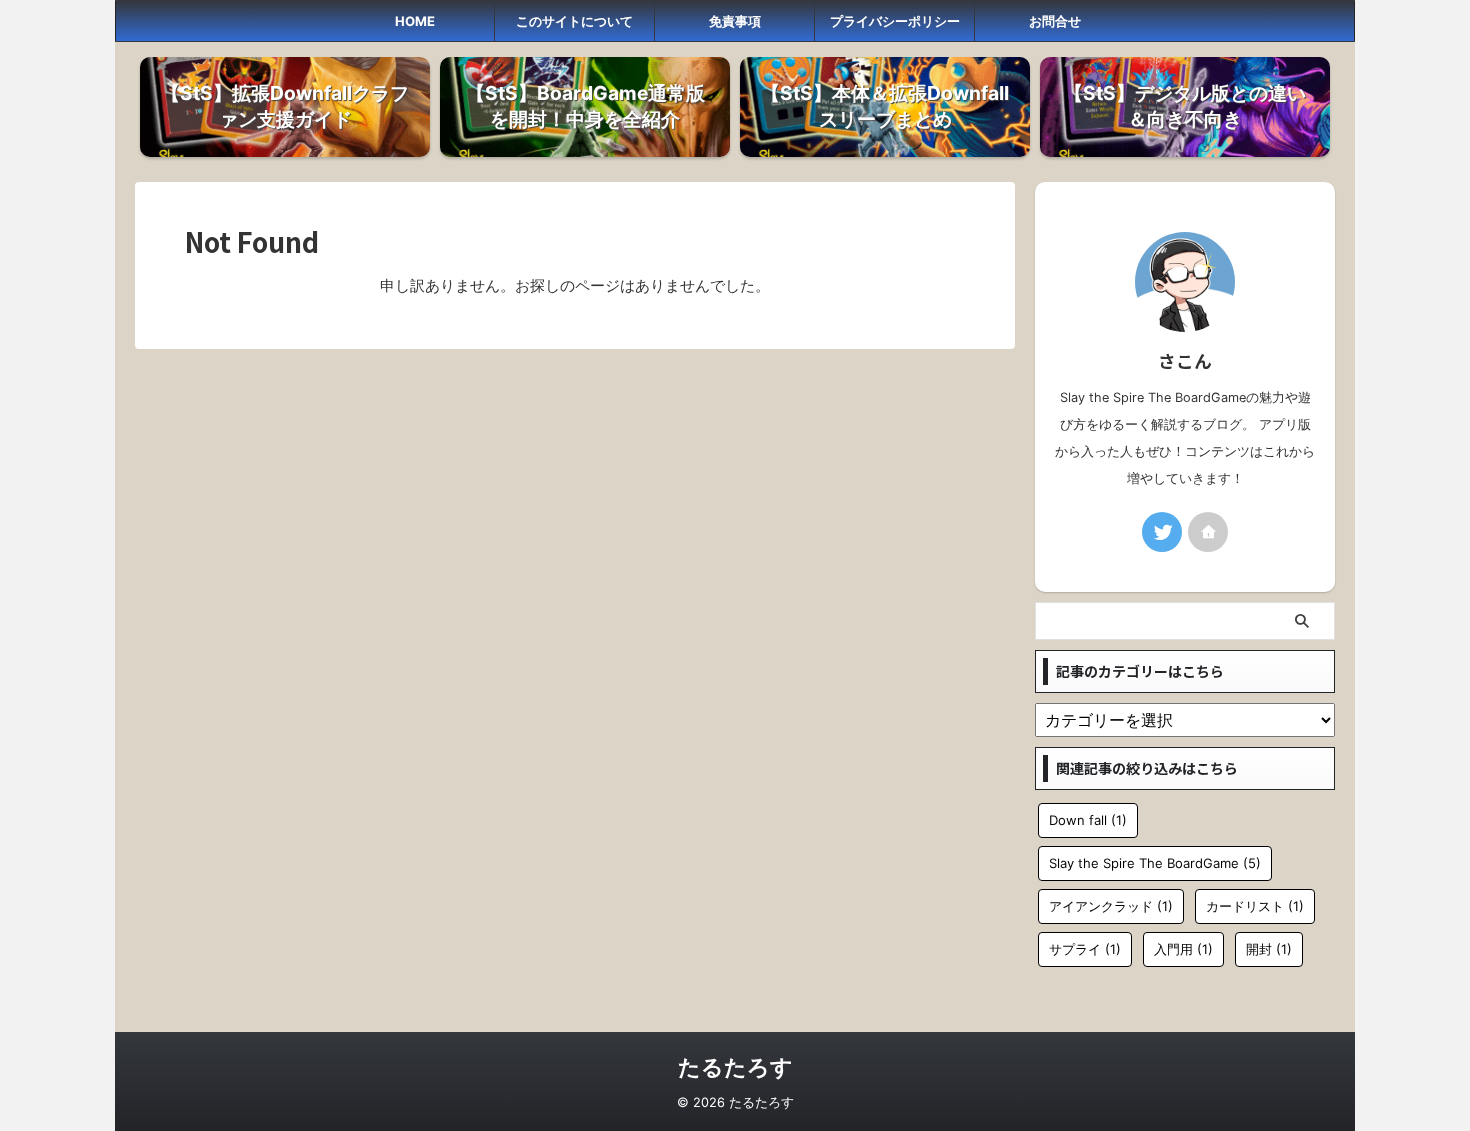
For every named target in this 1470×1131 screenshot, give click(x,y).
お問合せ (1055, 21)
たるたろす (735, 1067)
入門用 (1183, 949)
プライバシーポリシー (895, 21)
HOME (415, 21)
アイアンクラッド (1111, 906)
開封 (1269, 949)
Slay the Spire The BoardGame (1155, 863)
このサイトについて (574, 21)
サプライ (1085, 949)
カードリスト (1255, 906)
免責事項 (735, 21)
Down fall (1088, 820)
